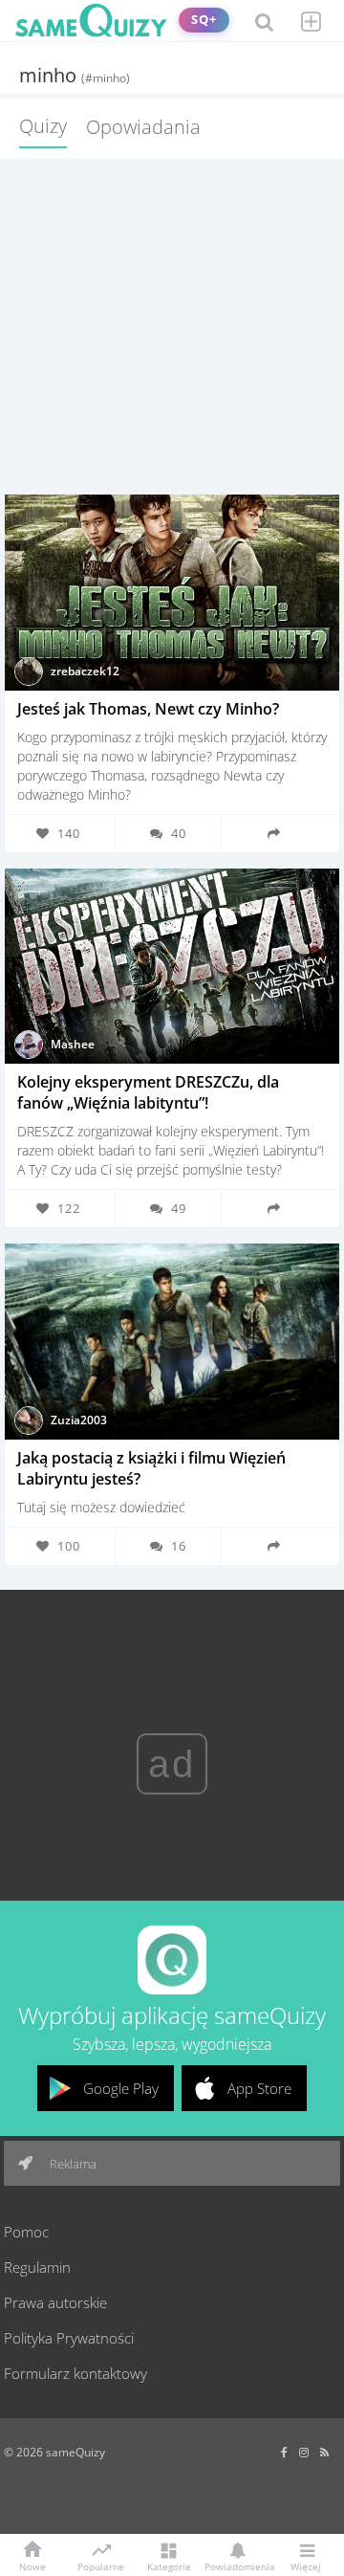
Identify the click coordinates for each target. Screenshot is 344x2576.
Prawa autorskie (55, 2302)
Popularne (101, 2565)
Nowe (32, 2565)
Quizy (43, 126)
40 (179, 833)
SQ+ (204, 20)
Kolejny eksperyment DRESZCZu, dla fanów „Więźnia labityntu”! (148, 1092)
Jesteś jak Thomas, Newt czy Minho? (148, 709)
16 (179, 1546)
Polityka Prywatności (69, 2338)
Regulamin (37, 2267)
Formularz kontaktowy (75, 2373)
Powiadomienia (237, 2565)
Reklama (72, 2164)
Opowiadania (143, 127)
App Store (259, 2088)
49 (179, 1208)
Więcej (306, 2565)
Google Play (121, 2088)
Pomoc (26, 2232)
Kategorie (169, 2565)
